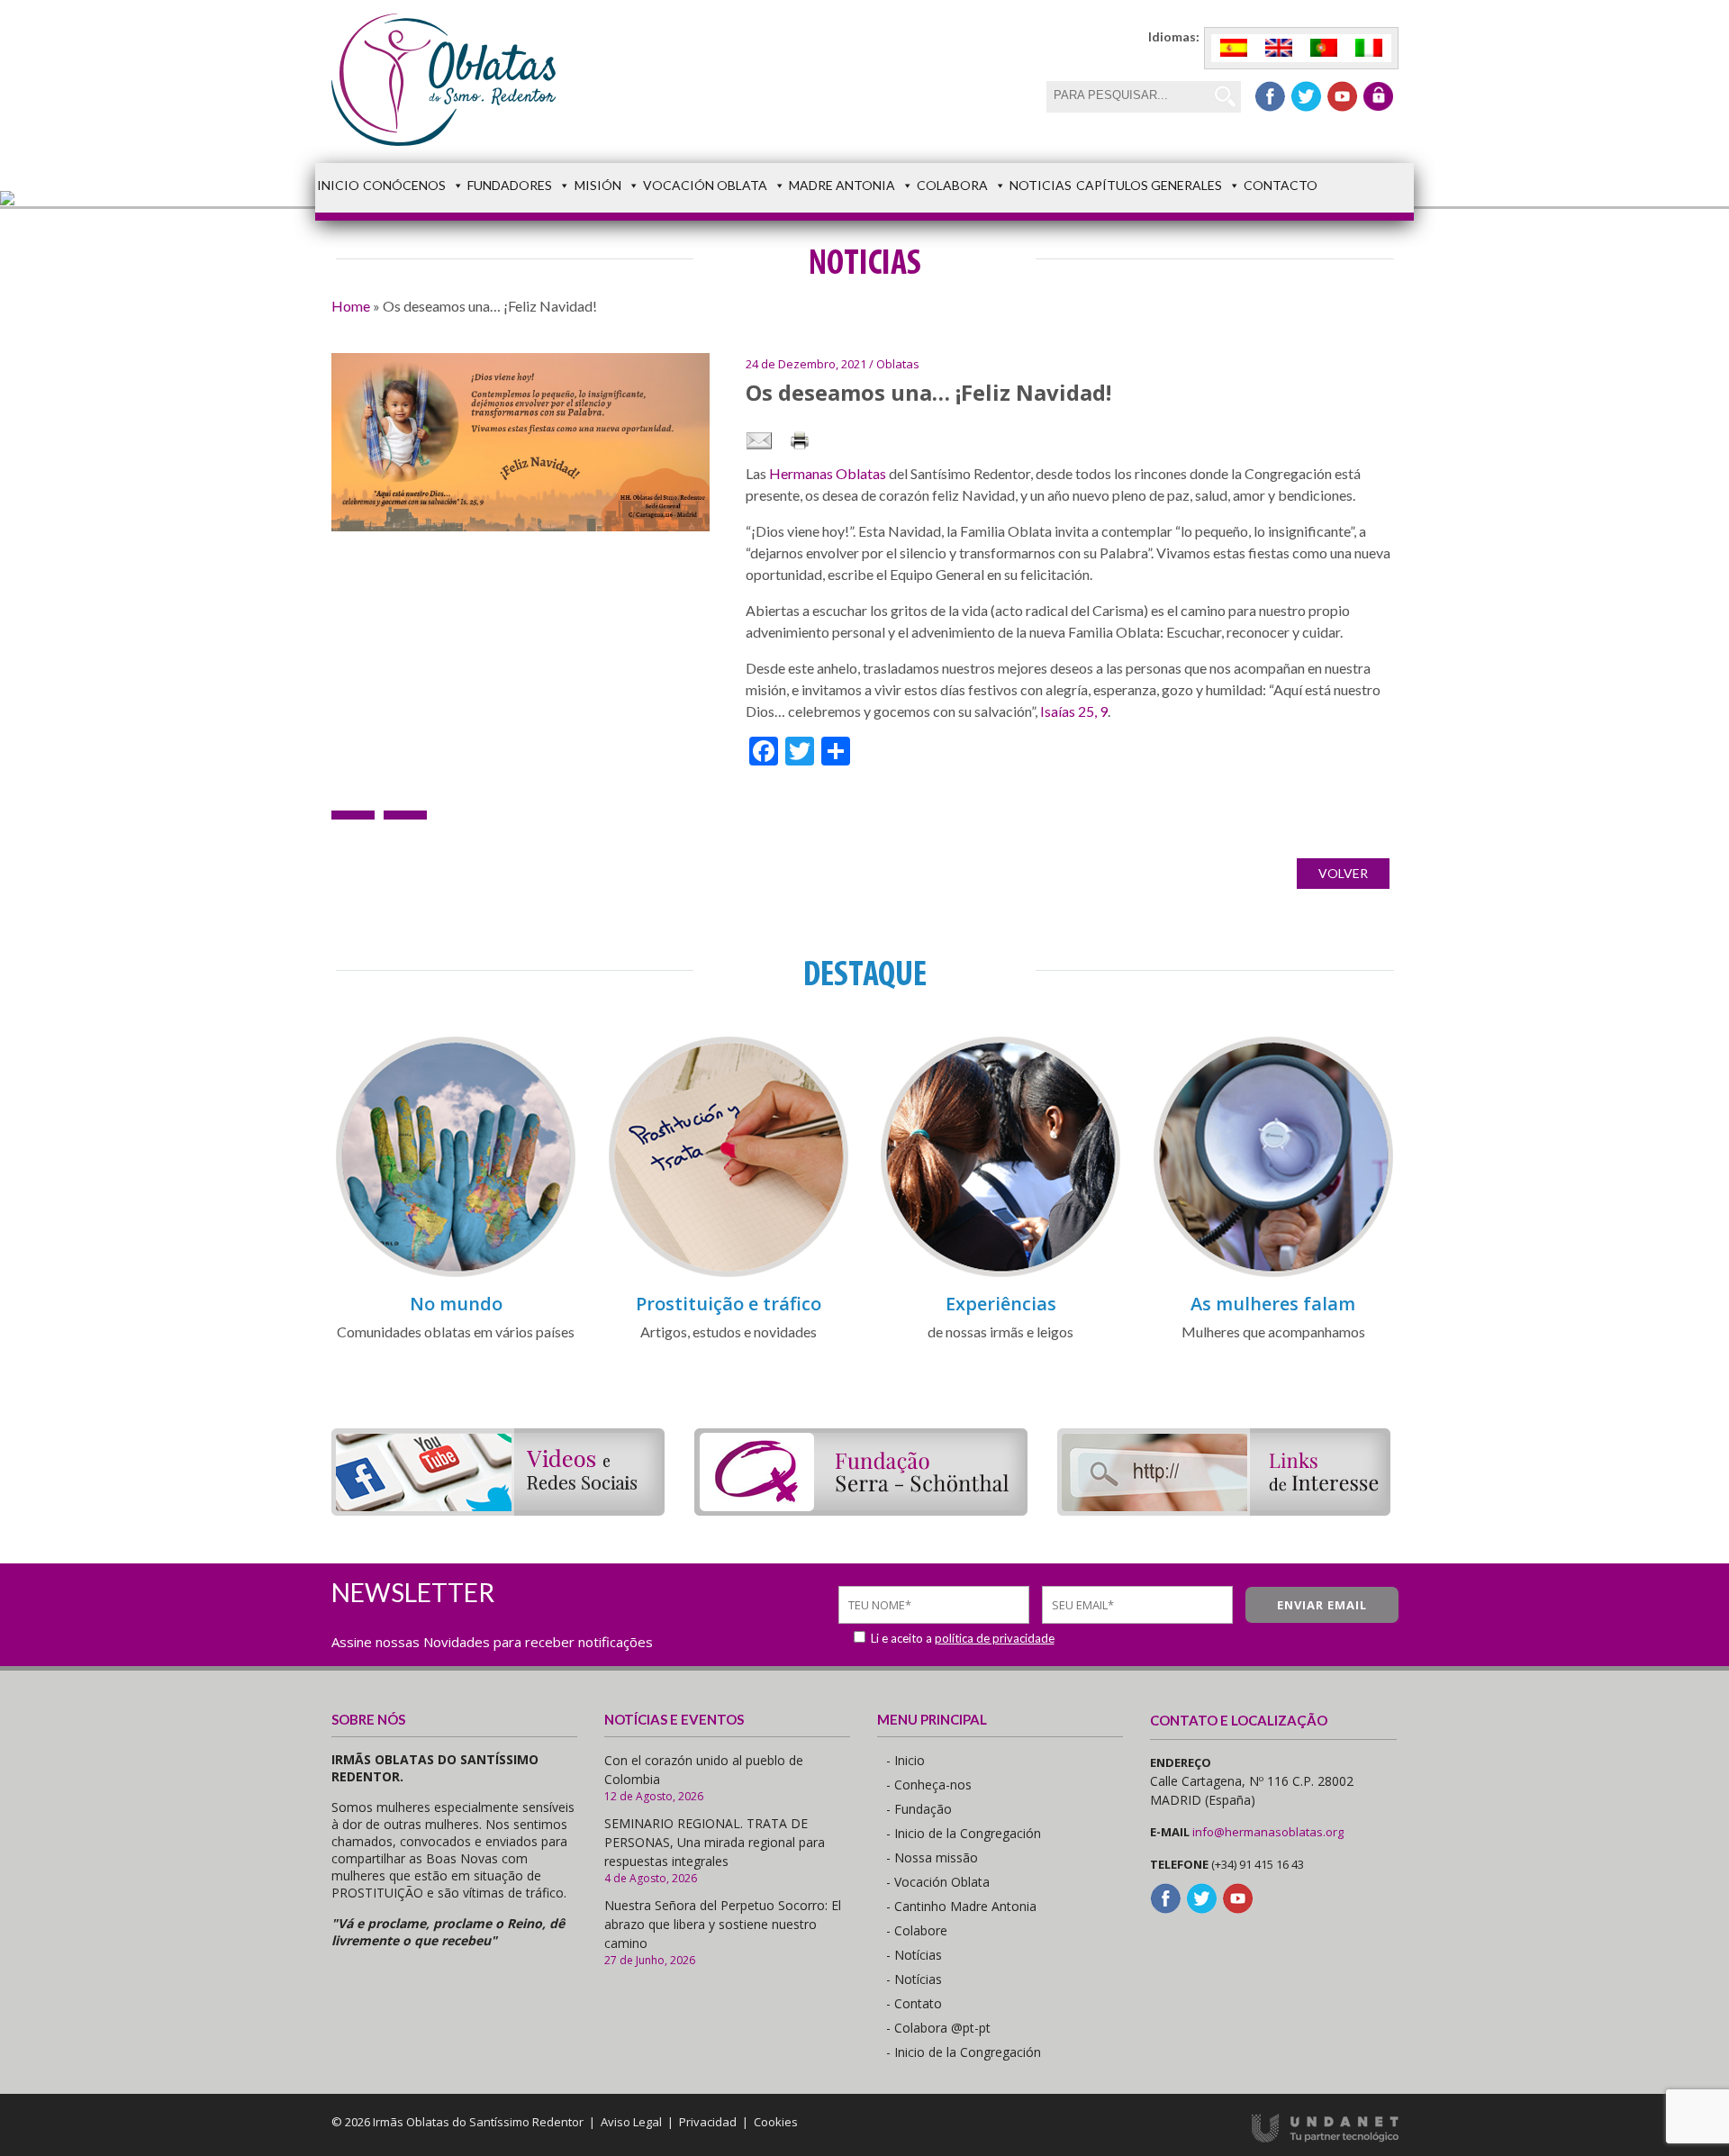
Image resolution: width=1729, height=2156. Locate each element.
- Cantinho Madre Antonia (961, 1906)
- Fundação (919, 1809)
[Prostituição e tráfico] (729, 1274)
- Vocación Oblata (938, 1882)
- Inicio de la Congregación (964, 1833)
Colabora (952, 185)
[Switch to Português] (1324, 48)
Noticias (1041, 185)
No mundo (456, 1304)
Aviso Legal (631, 2122)
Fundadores (510, 185)
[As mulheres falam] (1273, 1274)
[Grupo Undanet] (1325, 2138)
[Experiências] (1000, 1274)
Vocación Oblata (705, 185)
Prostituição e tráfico (729, 1304)
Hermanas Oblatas (828, 473)
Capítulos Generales (1149, 185)
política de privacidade (995, 1638)
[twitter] (1306, 96)
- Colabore (917, 1930)
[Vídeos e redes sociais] (498, 1510)
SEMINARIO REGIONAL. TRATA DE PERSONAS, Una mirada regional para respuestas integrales (715, 1842)
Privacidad (708, 2122)
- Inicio (905, 1760)
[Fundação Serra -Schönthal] (861, 1510)
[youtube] (1342, 96)
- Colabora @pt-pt (938, 2028)
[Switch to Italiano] (1369, 48)
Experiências (1001, 1304)
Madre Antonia (842, 185)
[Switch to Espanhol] (1234, 48)
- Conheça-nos (929, 1785)
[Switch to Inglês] (1279, 48)
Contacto (1281, 185)
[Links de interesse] (1224, 1510)
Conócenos (404, 185)
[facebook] (1270, 96)
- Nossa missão (932, 1857)
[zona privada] (1378, 96)
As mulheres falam (1273, 1304)
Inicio (338, 185)
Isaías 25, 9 (1073, 711)
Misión (598, 185)
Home (351, 306)
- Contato (914, 2003)
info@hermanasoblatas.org (1268, 1832)
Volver (1343, 873)
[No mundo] (456, 1274)
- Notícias (914, 1955)
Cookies (776, 2122)
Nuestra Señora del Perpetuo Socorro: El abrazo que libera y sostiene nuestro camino (723, 1924)
